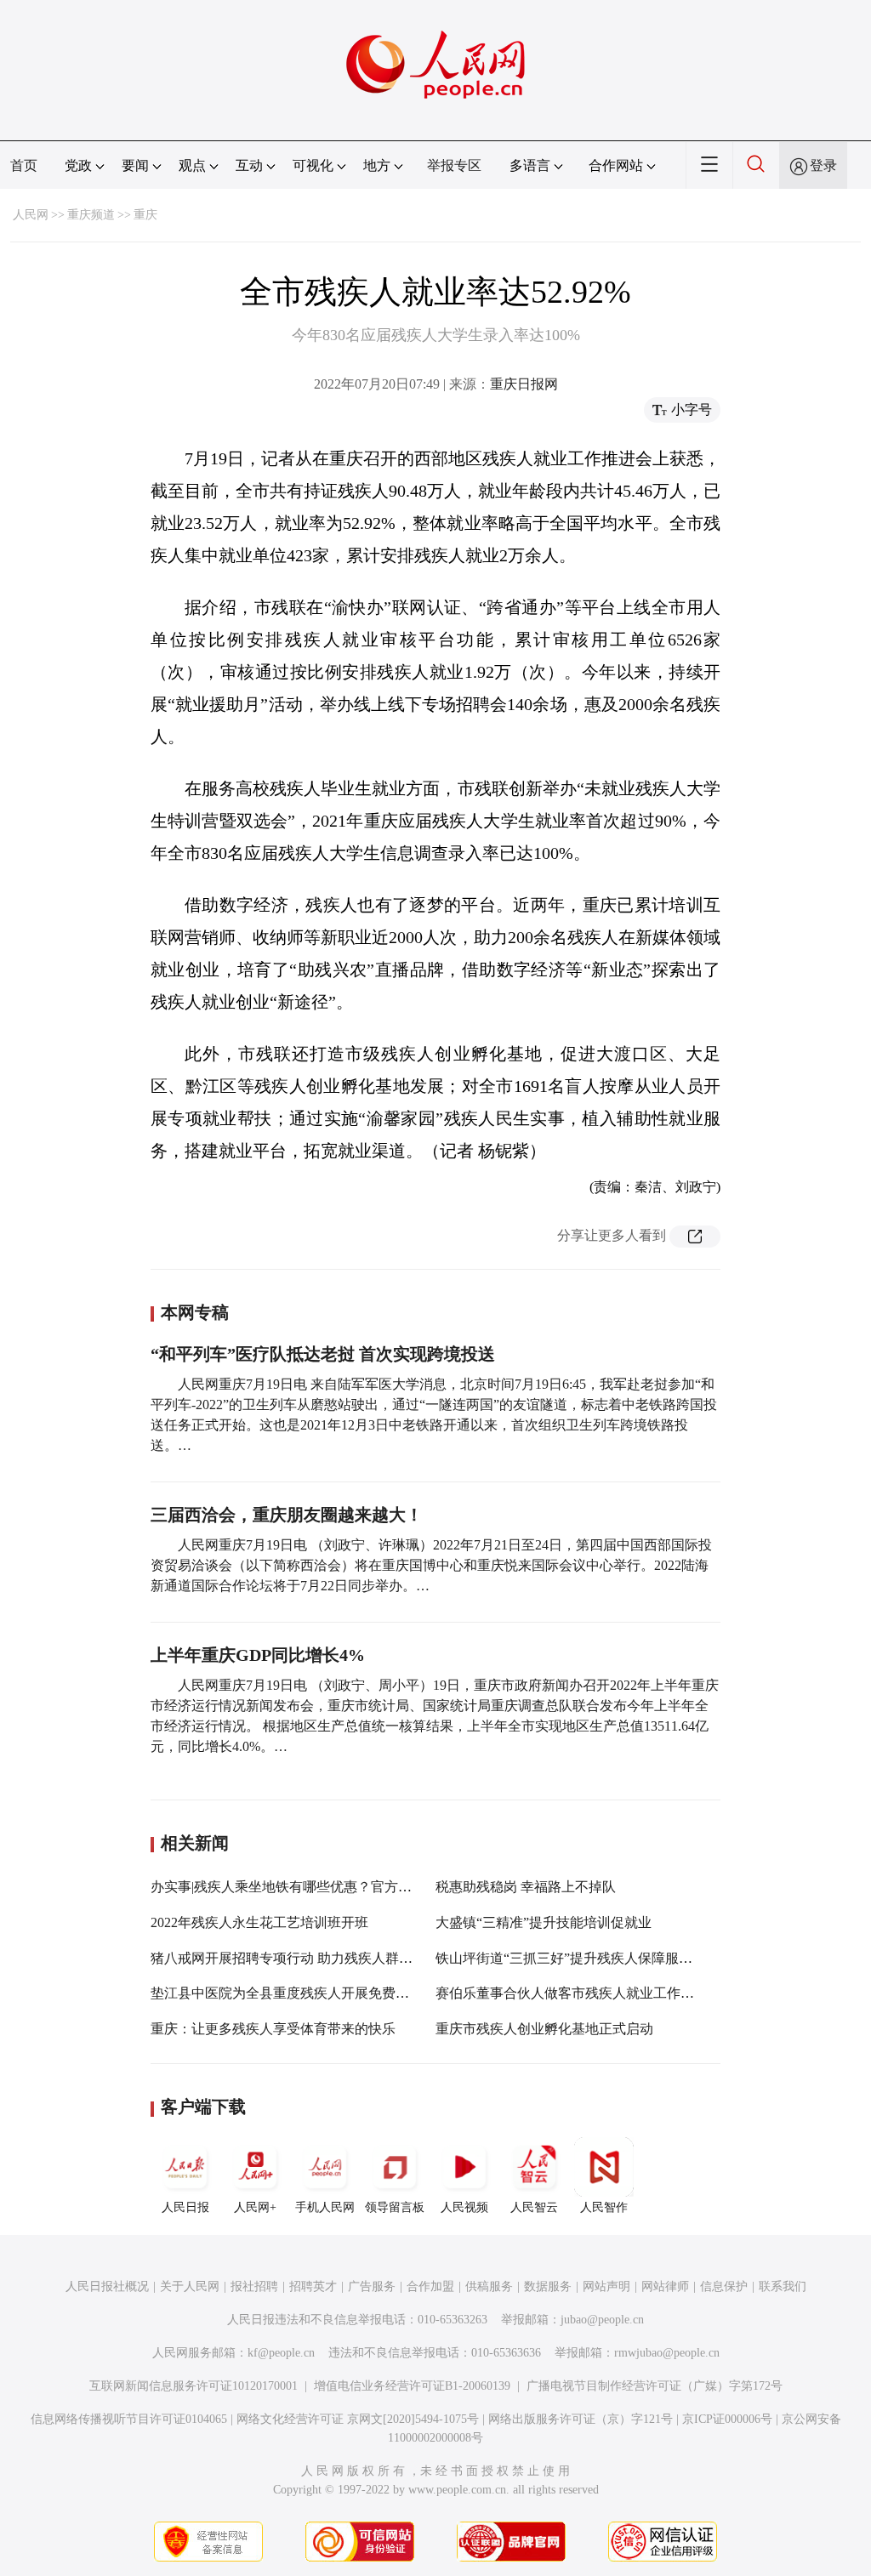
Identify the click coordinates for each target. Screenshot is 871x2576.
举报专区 (454, 165)
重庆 (145, 215)
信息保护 (724, 2286)
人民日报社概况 (107, 2286)
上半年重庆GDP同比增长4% (260, 1655)
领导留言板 (395, 2207)
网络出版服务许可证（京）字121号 (581, 2419)
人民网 (31, 215)
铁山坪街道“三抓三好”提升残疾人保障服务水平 (578, 1958)
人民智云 (534, 2207)
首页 (24, 165)
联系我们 (783, 2286)
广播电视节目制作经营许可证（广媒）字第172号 (655, 2386)
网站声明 (606, 2286)
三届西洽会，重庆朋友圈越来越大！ (287, 1515)
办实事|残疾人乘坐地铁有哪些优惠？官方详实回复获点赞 (322, 1887)
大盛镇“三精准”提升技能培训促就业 (544, 1922)
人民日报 (185, 2207)
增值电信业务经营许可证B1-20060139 (412, 2386)
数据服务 (548, 2286)
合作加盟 (430, 2286)
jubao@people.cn (602, 2320)
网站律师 (665, 2286)
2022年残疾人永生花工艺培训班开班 (259, 1922)
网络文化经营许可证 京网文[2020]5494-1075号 (358, 2419)
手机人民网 (325, 2207)
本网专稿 (195, 1312)
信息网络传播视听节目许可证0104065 (129, 2419)
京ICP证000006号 (727, 2419)
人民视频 (464, 2207)
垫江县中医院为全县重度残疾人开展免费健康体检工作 (314, 1993)
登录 (823, 165)
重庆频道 (91, 215)
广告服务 (372, 2286)
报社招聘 (254, 2286)
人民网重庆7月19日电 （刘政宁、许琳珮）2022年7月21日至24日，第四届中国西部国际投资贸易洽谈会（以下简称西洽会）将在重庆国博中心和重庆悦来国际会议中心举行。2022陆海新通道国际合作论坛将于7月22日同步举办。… (431, 1565)
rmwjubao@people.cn (667, 2353)
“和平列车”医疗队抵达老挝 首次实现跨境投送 (323, 1354)
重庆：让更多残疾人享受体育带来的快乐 (273, 2029)
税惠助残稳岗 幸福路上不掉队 (526, 1887)
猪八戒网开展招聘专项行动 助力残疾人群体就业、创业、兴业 (336, 1958)
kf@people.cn (281, 2353)
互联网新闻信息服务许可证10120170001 (194, 2386)
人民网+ (255, 2207)
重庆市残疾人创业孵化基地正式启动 (544, 2029)
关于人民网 (190, 2286)
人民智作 (604, 2207)
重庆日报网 (524, 384)
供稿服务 (489, 2286)
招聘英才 (313, 2286)
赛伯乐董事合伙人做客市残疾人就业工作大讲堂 (578, 1993)
